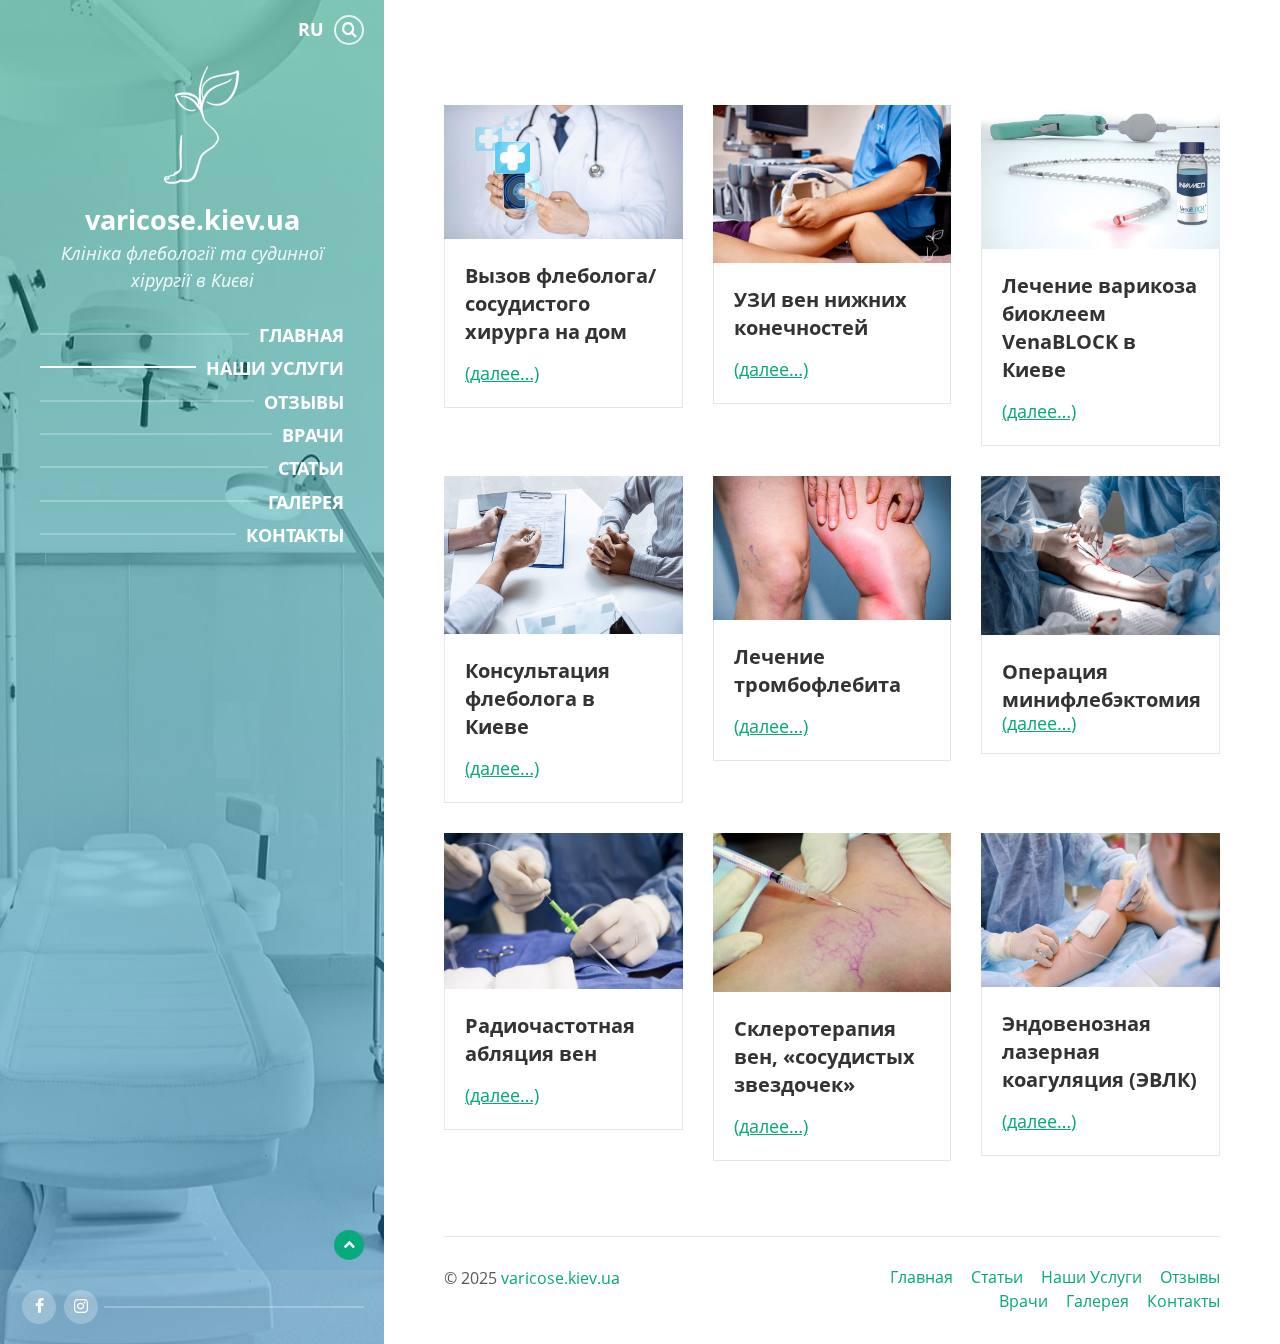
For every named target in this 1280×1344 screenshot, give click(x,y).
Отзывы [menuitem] (304, 402)
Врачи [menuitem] (313, 435)
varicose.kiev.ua (192, 219)
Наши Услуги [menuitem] (275, 368)
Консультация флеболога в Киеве (537, 698)
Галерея (1097, 1301)
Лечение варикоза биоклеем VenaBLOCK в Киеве (1099, 327)
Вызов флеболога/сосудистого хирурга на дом (560, 303)
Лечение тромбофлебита (817, 670)
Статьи (997, 1277)
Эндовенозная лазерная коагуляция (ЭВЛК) (1099, 1051)
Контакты (1183, 1301)
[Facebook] (39, 1307)
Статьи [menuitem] (311, 468)
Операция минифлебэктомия (1101, 685)
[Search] (349, 30)
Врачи (1023, 1301)
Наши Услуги (1091, 1277)
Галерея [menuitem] (306, 502)
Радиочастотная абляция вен (550, 1039)
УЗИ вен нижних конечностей (820, 313)
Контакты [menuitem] (295, 535)
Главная (921, 1277)
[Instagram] (81, 1307)
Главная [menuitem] (301, 335)
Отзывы (1190, 1277)
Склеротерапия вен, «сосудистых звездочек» (824, 1056)
